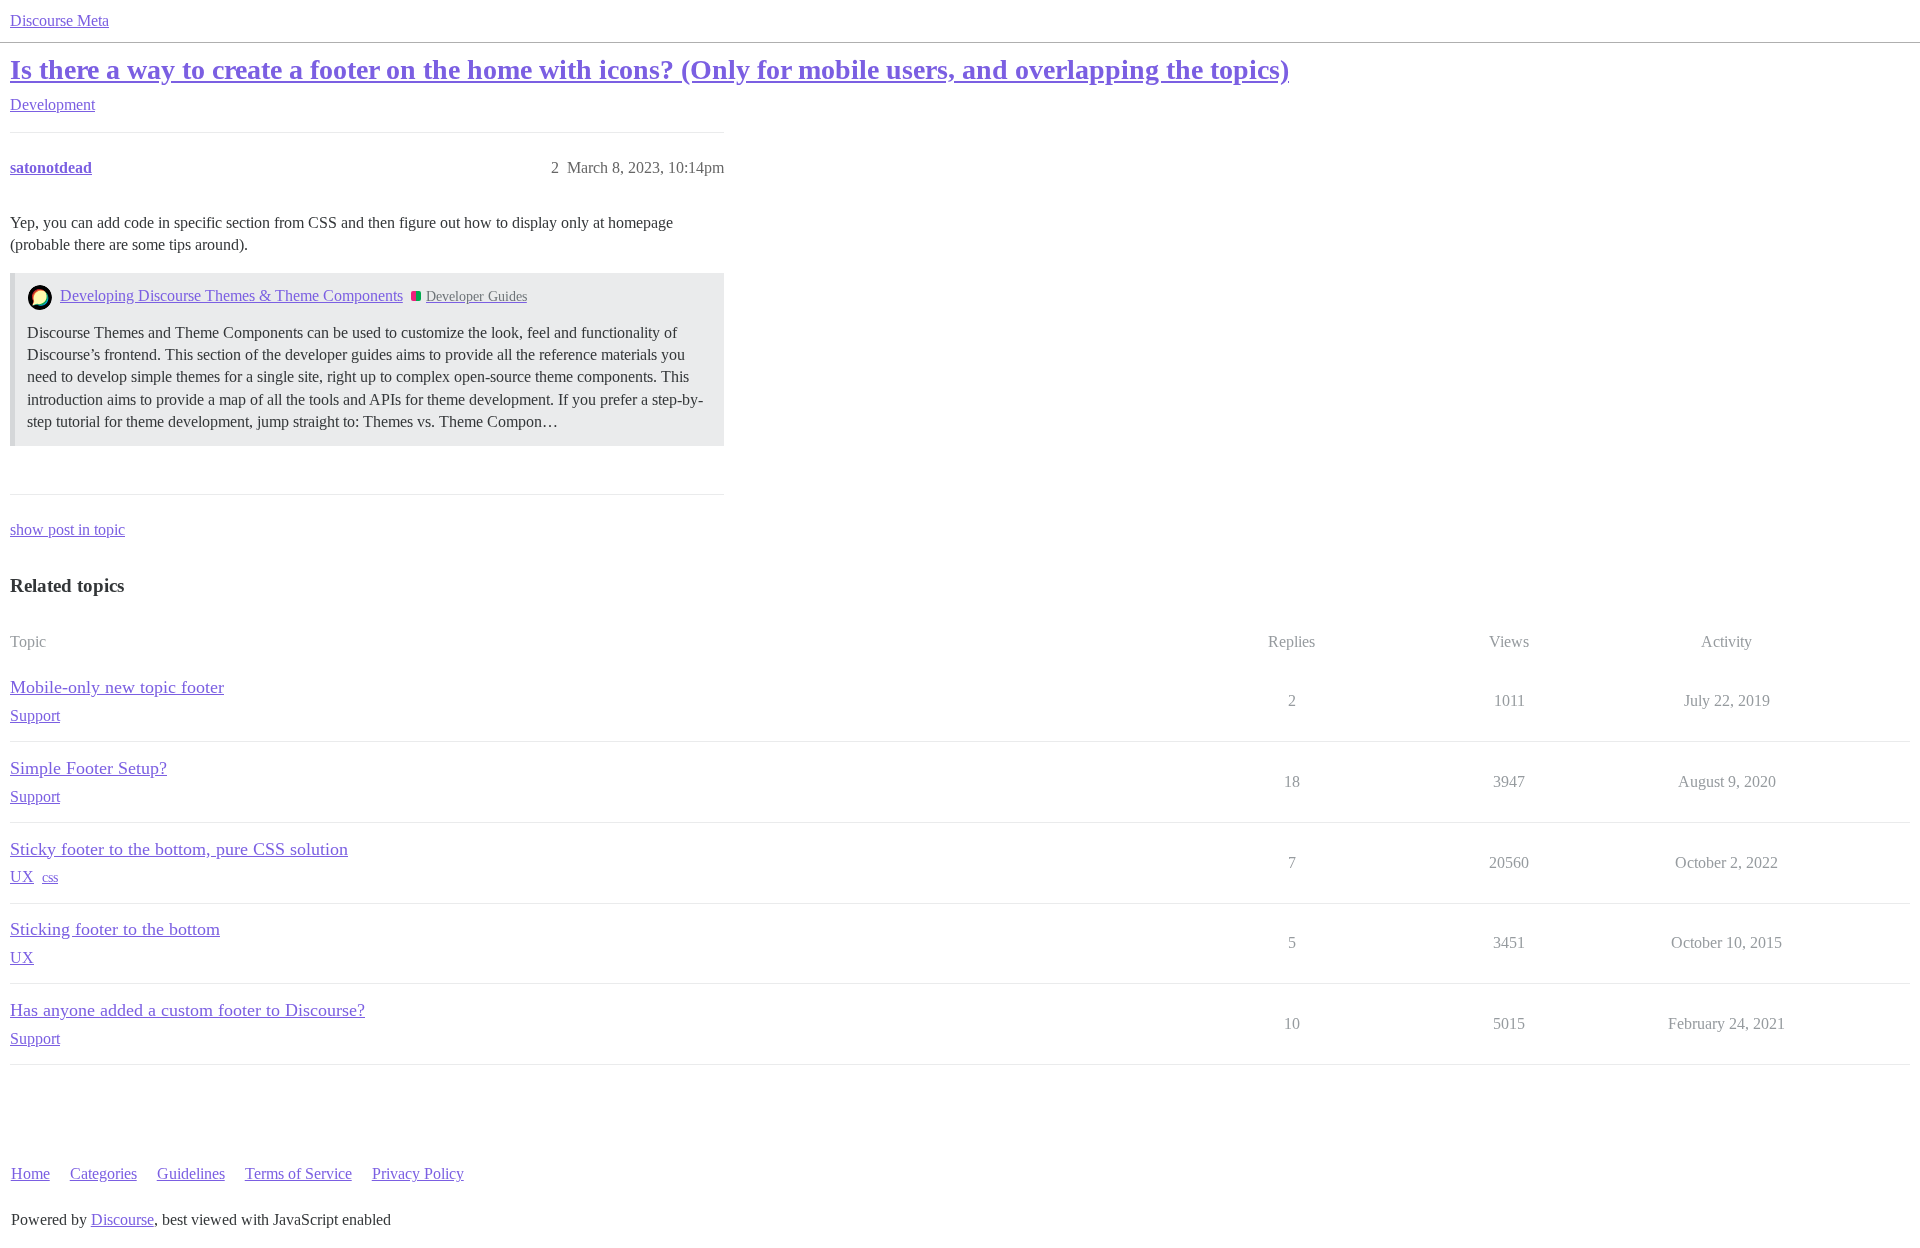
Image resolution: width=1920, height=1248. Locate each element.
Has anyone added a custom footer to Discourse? (187, 1010)
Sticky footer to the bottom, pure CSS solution (179, 849)
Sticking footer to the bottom (115, 929)
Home (30, 1173)
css (50, 877)
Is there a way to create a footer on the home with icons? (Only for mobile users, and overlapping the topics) (649, 69)
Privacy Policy (418, 1173)
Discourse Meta (59, 20)
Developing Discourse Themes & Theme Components (231, 295)
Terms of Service (298, 1173)
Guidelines (191, 1173)
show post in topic (67, 529)
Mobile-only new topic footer (117, 687)
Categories (103, 1173)
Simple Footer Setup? (88, 768)
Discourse (122, 1219)
